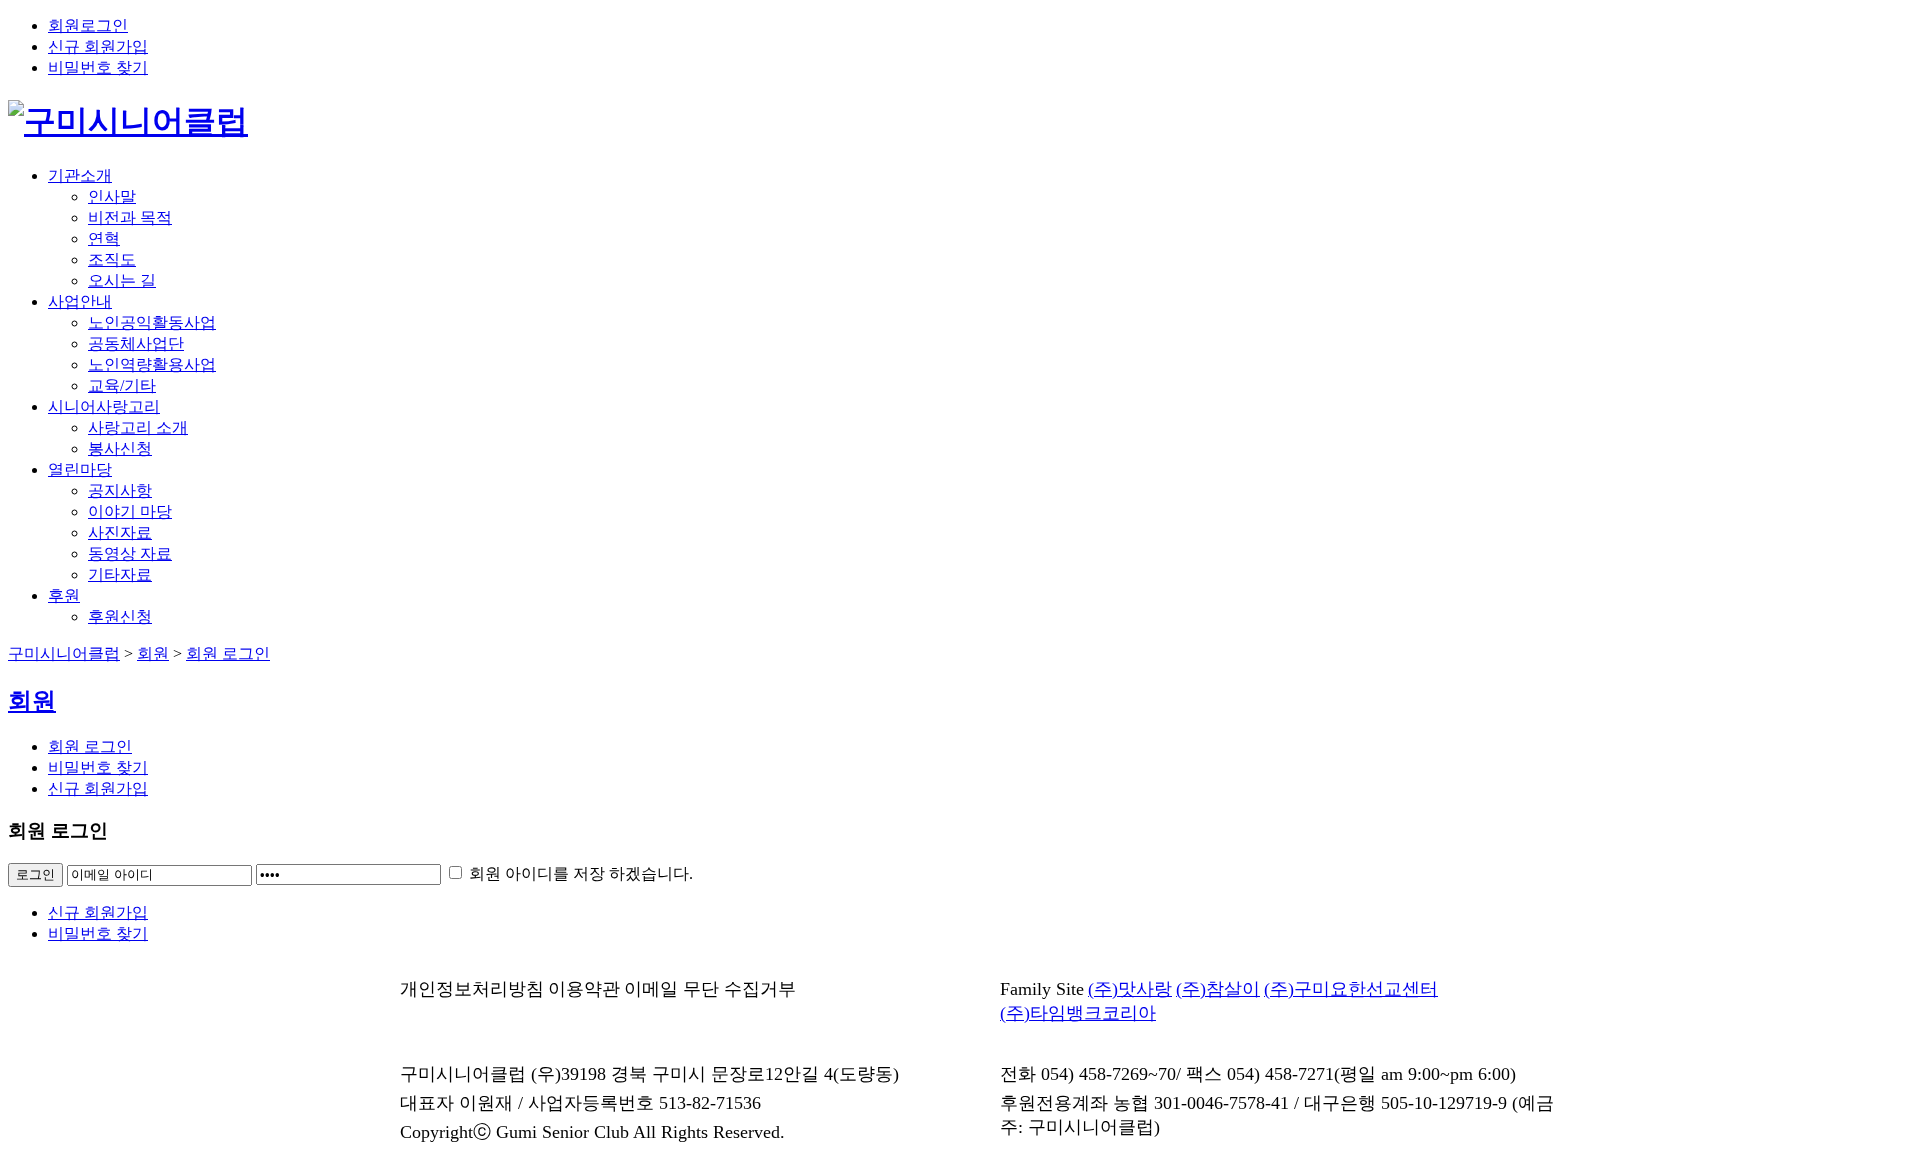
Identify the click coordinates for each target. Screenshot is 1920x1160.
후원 (64, 595)
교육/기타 (122, 385)
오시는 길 (122, 280)
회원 (153, 653)
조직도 (112, 259)
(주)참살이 (1218, 989)
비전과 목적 (130, 217)
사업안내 (80, 301)
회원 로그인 (228, 653)
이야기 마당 (130, 511)
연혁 (104, 238)
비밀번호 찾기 (98, 67)
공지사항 (120, 490)
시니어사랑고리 (104, 406)
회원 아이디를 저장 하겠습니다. (579, 873)
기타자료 (120, 574)
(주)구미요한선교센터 (1351, 989)
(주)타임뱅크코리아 (1078, 1013)
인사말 (112, 196)
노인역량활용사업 (152, 364)
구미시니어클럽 (64, 653)
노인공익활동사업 (152, 322)
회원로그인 (88, 25)
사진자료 (120, 532)
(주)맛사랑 (1130, 989)
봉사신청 (120, 448)
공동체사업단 (136, 343)
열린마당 (80, 469)
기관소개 (80, 175)
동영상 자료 (130, 553)
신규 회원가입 (98, 46)
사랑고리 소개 (138, 427)
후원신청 (120, 616)
